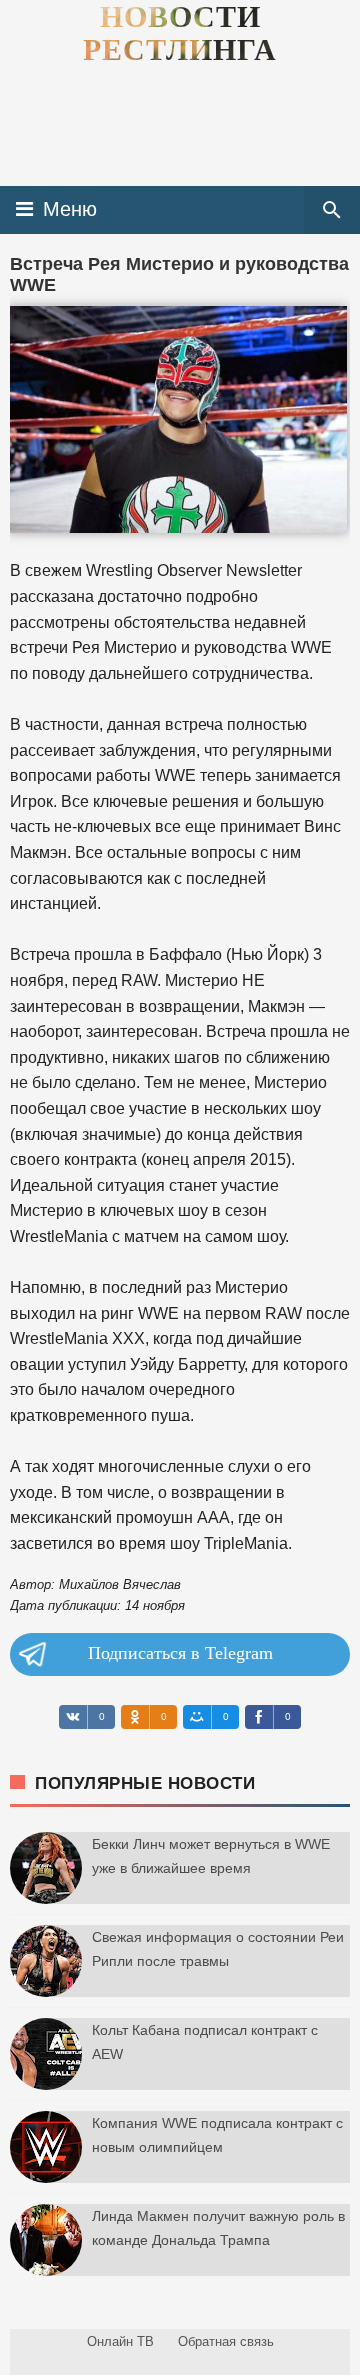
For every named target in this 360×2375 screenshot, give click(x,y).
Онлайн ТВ (120, 2341)
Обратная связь (226, 2341)
